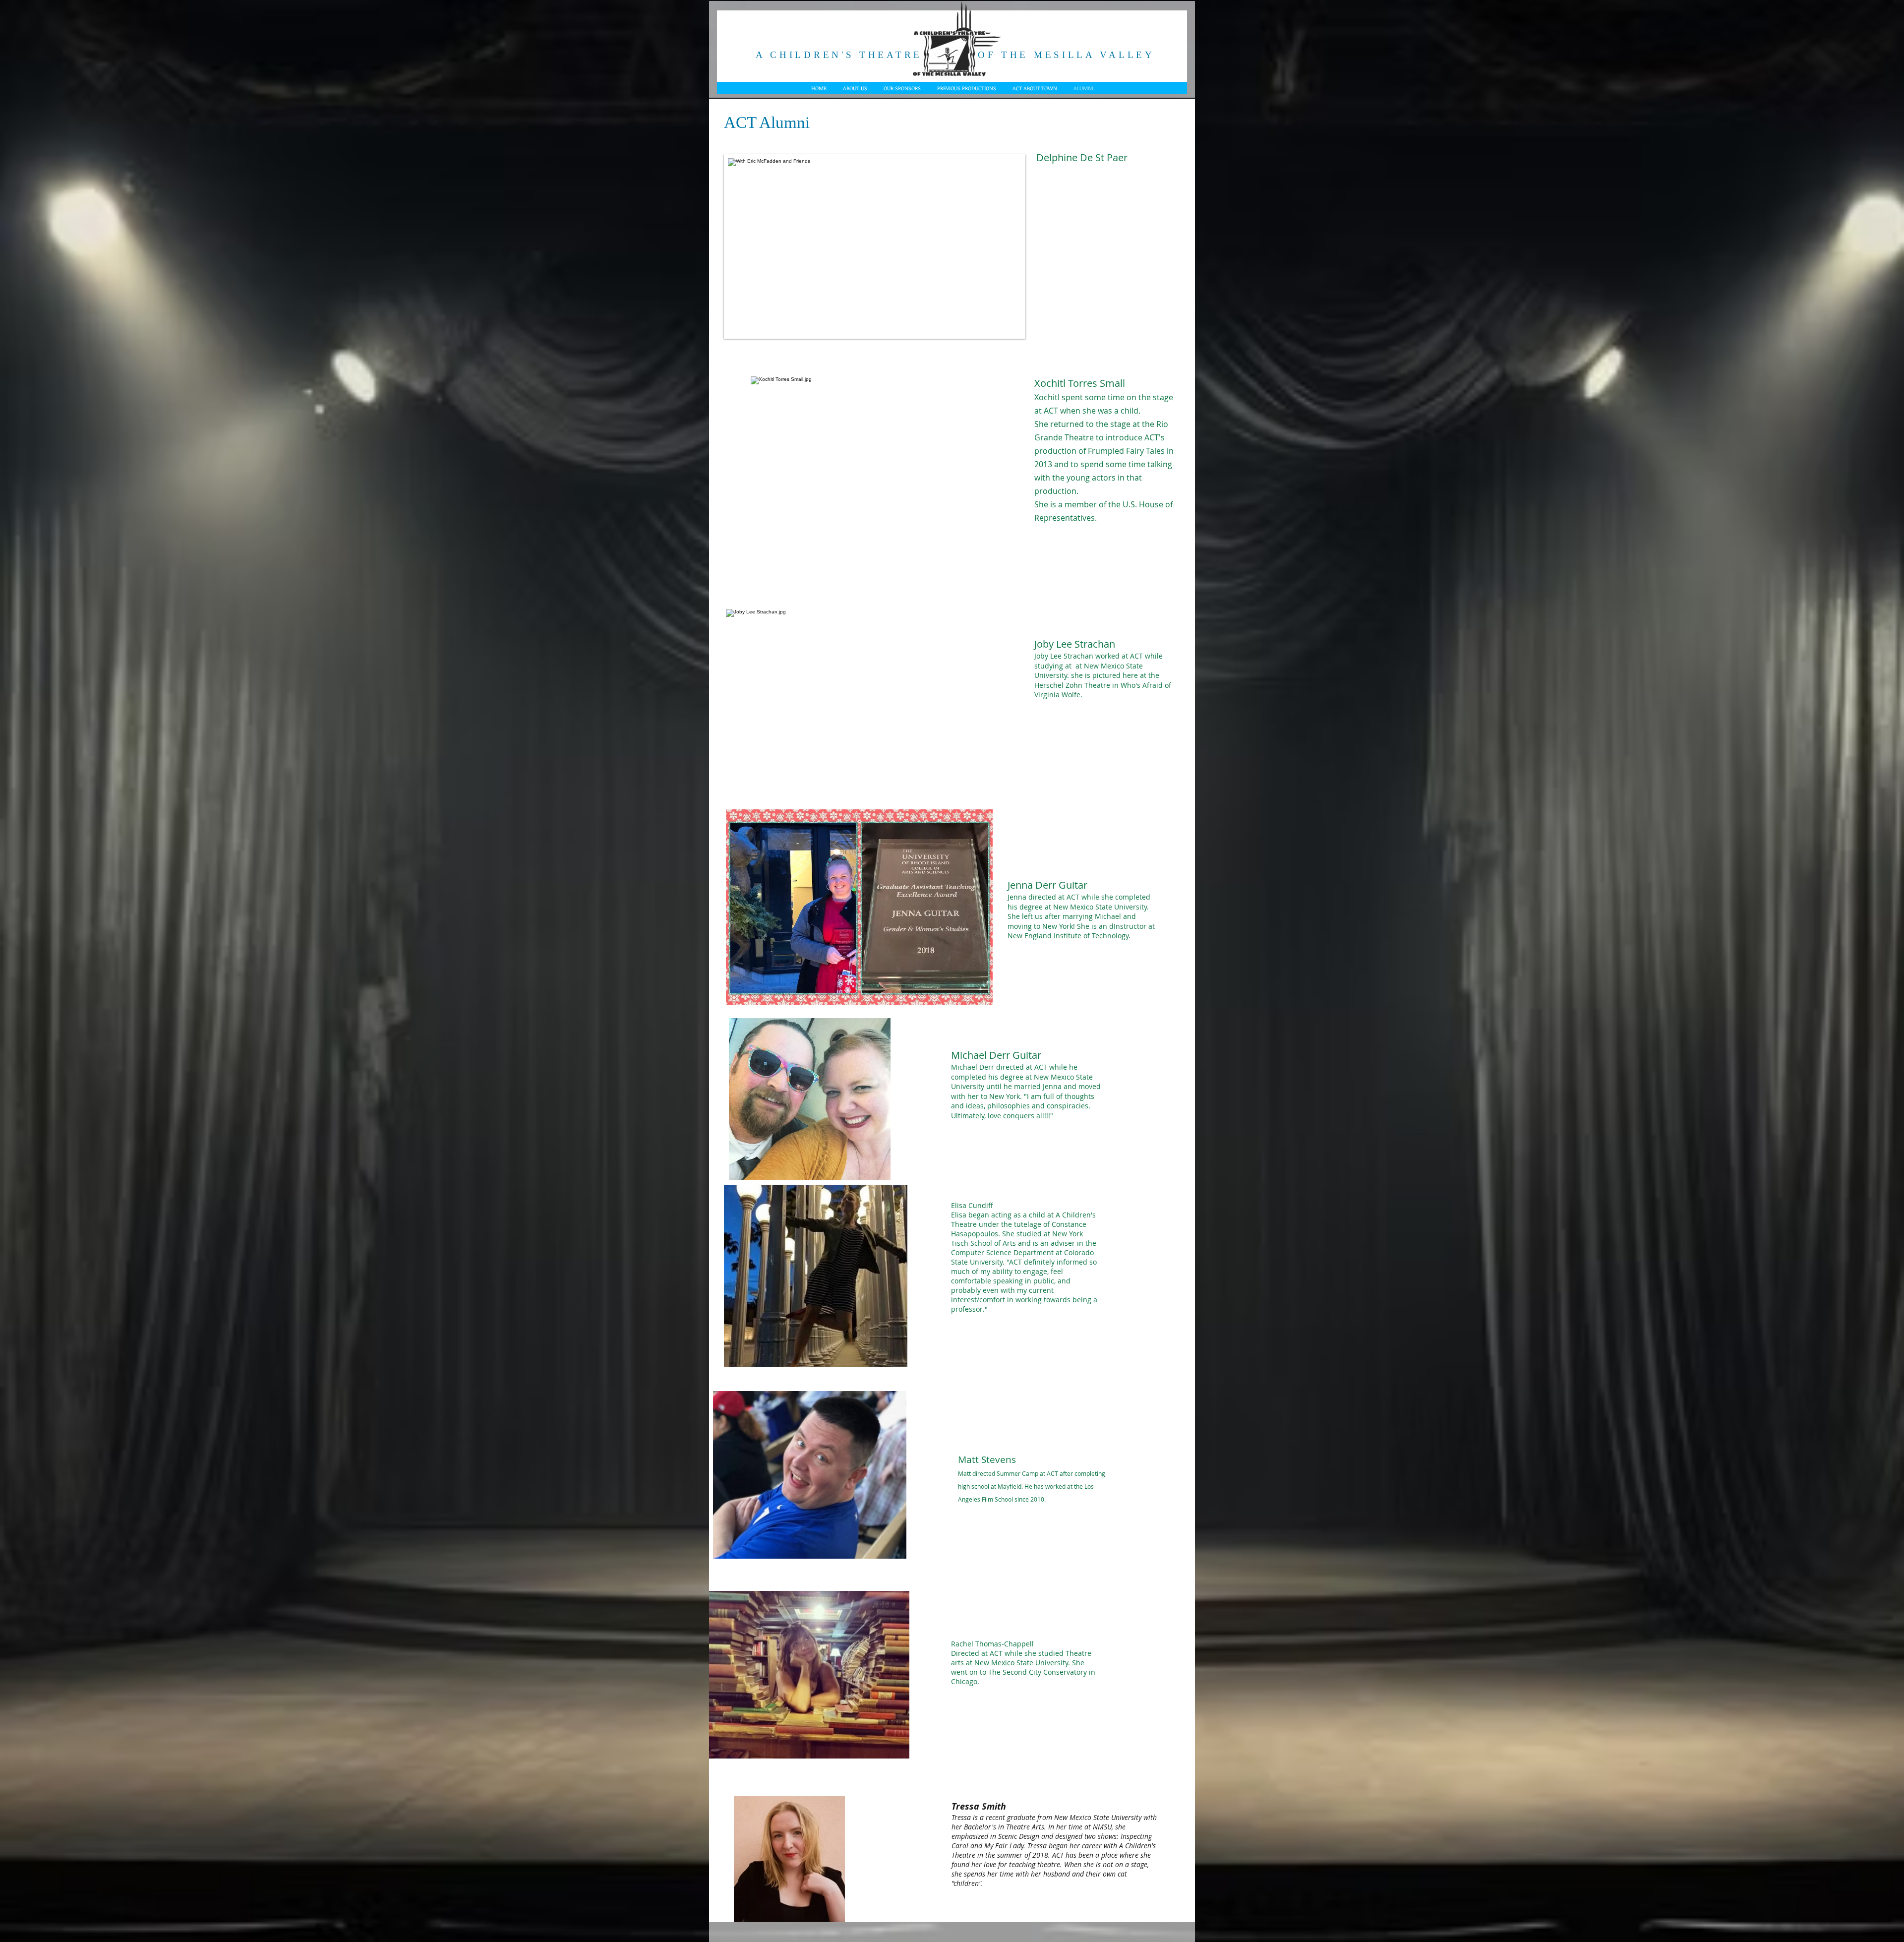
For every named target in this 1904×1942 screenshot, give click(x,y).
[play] (1007, 320)
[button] (875, 246)
